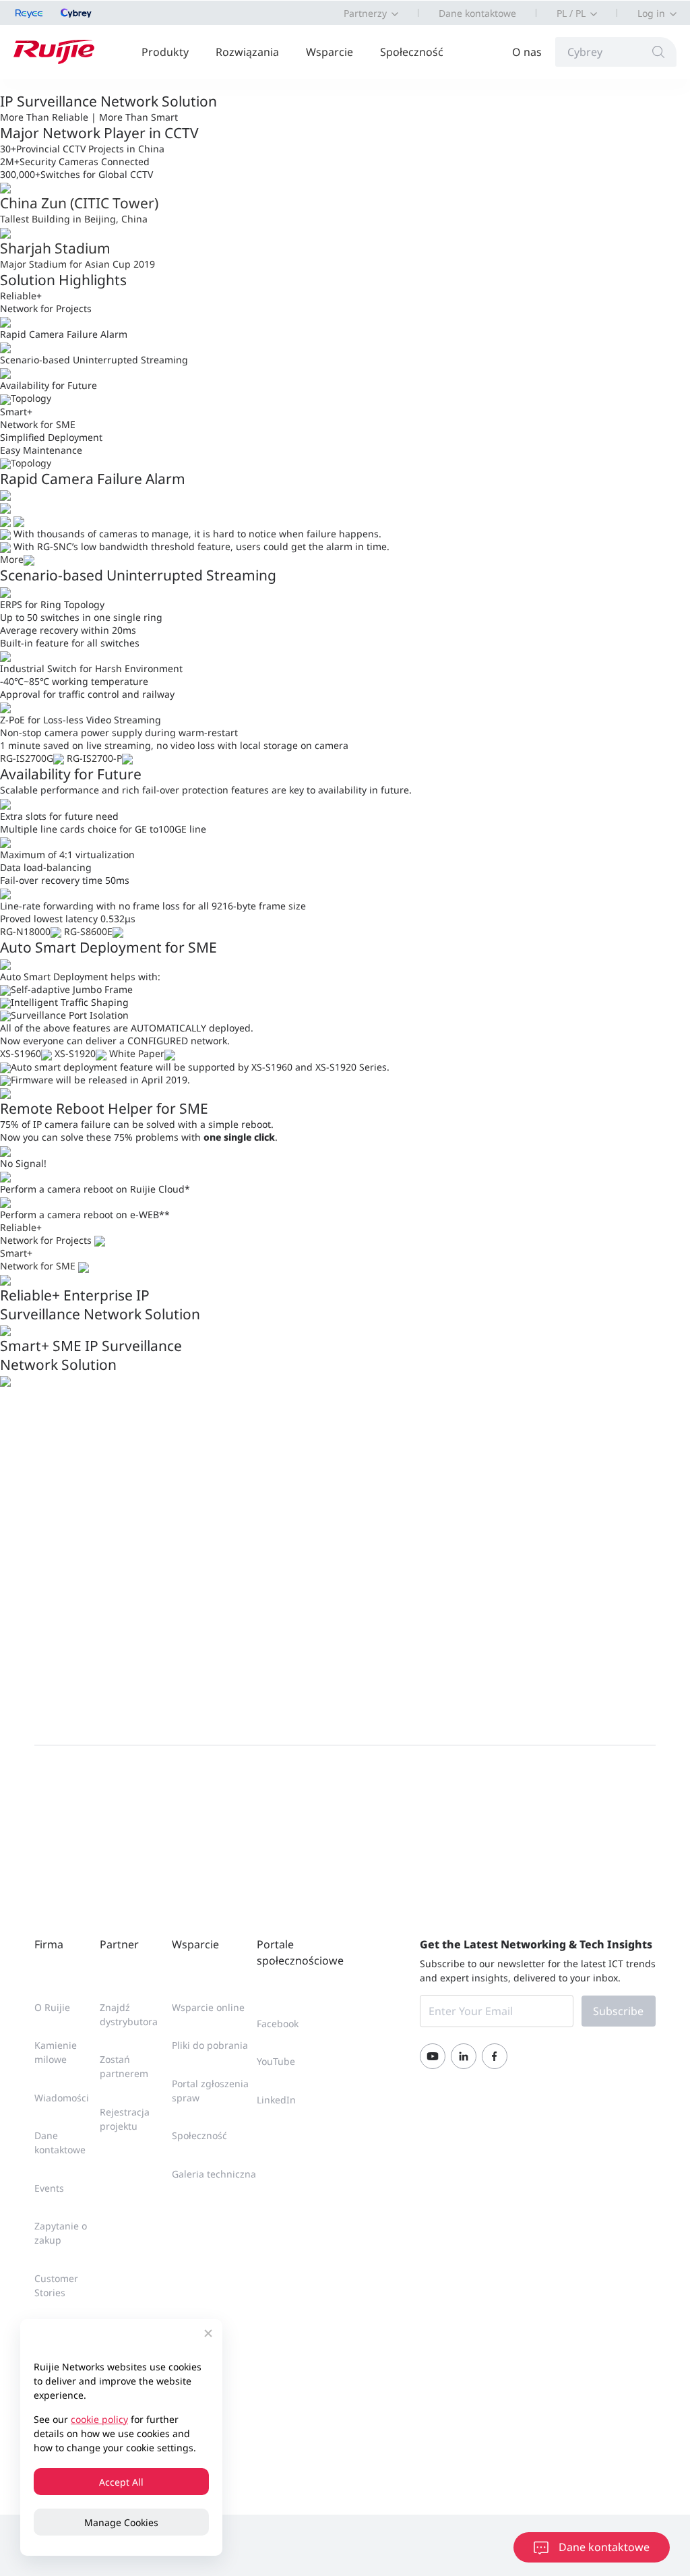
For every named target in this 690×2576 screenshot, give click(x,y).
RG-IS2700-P (94, 758)
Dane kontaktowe (477, 13)
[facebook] (495, 2056)
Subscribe (618, 2011)
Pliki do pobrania (210, 2045)
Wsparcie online (208, 2007)
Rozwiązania (247, 52)
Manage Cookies (121, 2522)
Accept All (121, 2482)
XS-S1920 (75, 1053)
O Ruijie (52, 2007)
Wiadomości (62, 2098)
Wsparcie (330, 52)
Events (49, 2188)
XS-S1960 (21, 1053)
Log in (651, 13)
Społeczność (412, 52)
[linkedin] (464, 2056)
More (12, 559)
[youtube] (433, 2056)
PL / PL (571, 13)
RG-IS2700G (27, 758)
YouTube (276, 2061)
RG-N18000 (25, 931)
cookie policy (99, 2419)
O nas (527, 52)
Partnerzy (365, 13)
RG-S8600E (88, 931)
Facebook (278, 2024)
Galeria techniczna (214, 2174)
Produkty (165, 52)
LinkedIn (276, 2100)
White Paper (137, 1053)
